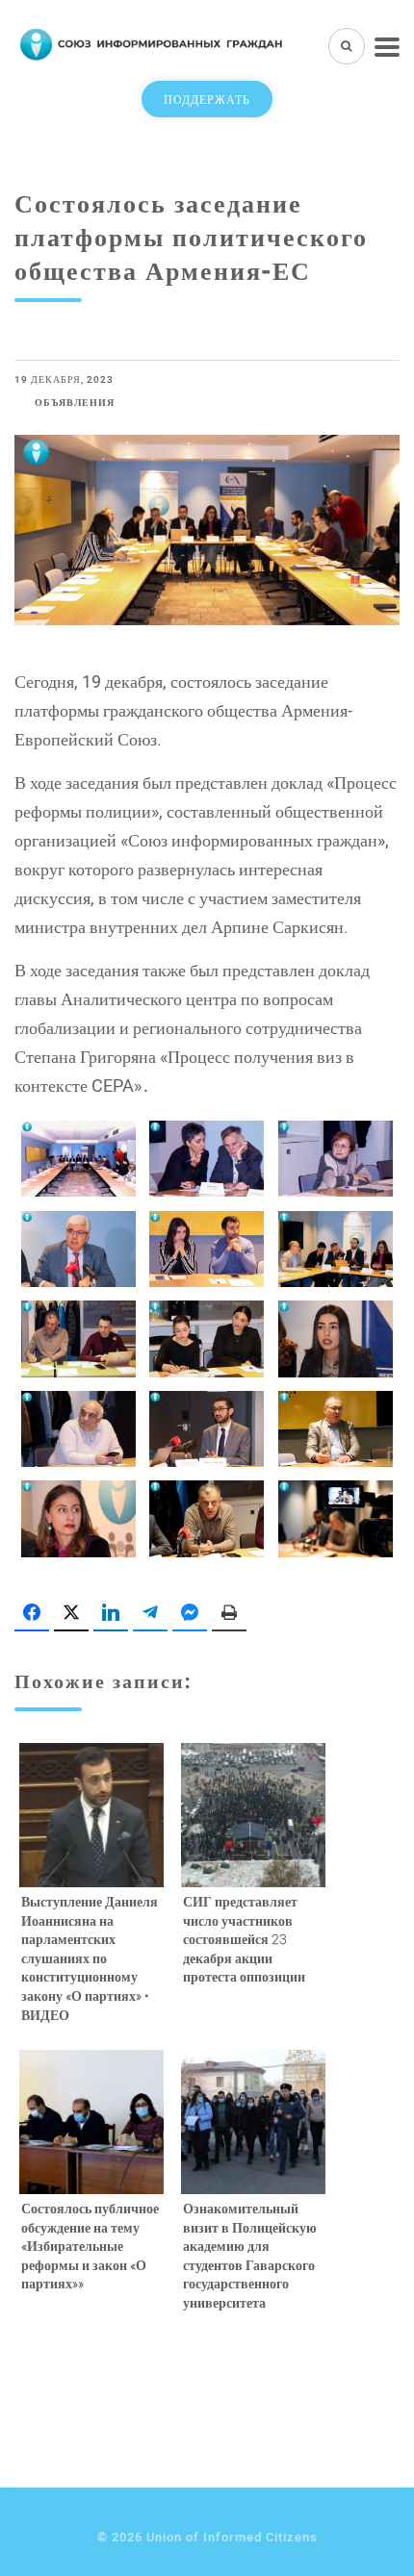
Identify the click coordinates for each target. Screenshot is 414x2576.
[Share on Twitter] (71, 1613)
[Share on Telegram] (150, 1613)
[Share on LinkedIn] (111, 1613)
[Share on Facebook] (32, 1613)
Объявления (75, 403)
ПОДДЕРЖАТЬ (207, 99)
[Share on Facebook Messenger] (190, 1613)
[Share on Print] (229, 1613)
